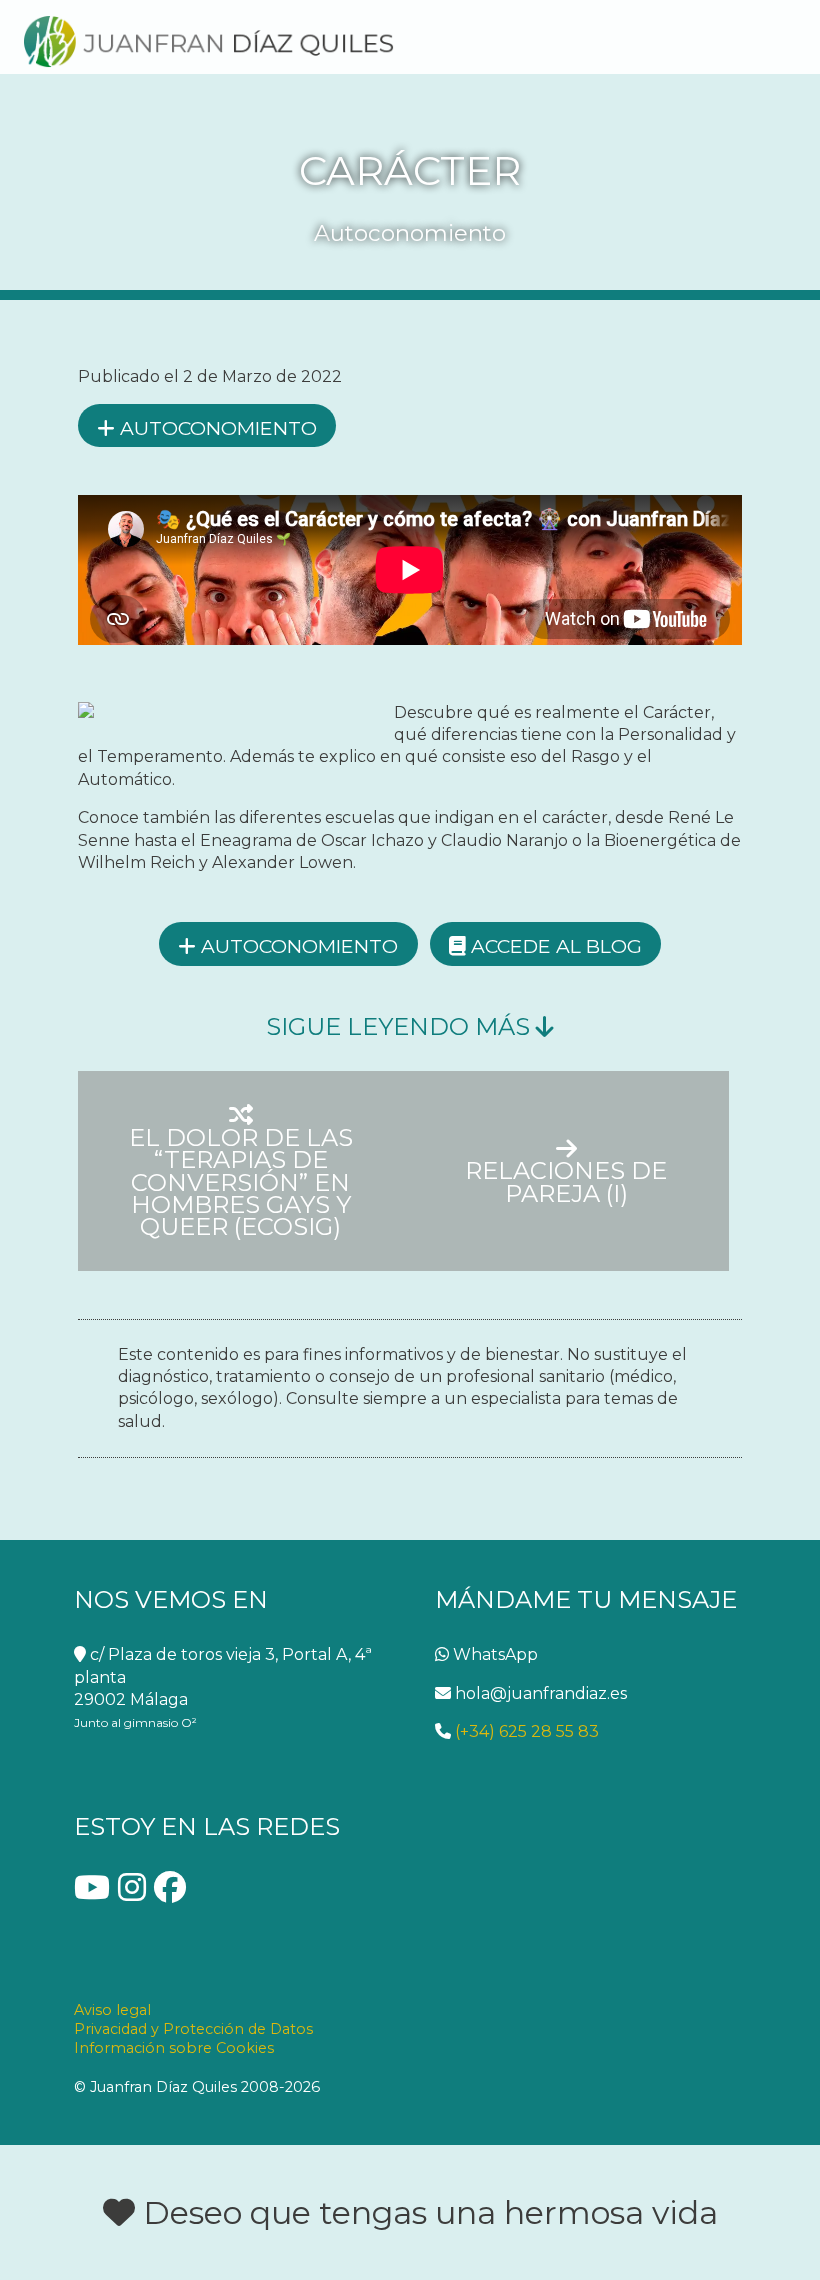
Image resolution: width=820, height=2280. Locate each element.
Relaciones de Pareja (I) (566, 1180)
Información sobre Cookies (174, 2048)
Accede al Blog (554, 946)
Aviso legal (112, 2010)
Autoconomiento (216, 428)
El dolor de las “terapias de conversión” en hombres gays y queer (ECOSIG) (241, 1180)
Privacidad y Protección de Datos (193, 2029)
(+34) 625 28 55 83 (525, 1731)
